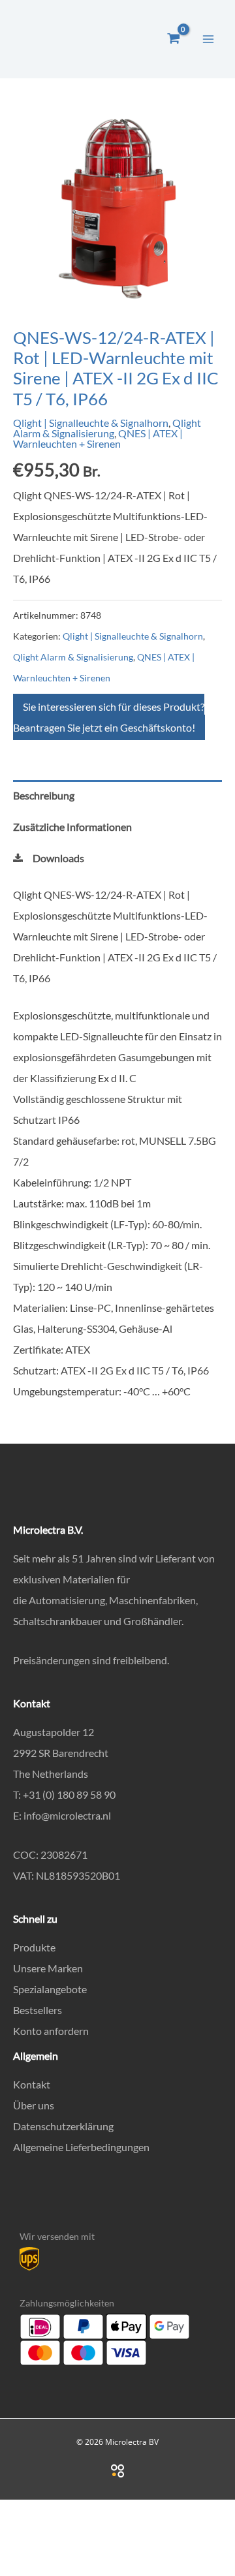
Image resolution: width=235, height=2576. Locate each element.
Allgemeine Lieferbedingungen (81, 2147)
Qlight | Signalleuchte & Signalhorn (91, 423)
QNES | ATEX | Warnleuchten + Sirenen (98, 438)
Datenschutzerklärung (63, 2126)
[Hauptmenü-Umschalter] (208, 39)
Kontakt (32, 2084)
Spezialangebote (50, 1989)
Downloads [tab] (58, 858)
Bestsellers (38, 2010)
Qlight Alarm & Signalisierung (107, 428)
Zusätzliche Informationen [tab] (72, 827)
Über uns (34, 2105)
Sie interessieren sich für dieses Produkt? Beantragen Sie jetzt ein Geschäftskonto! (109, 717)
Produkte (34, 1947)
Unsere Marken (48, 1968)
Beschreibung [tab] (44, 795)
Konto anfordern (51, 2031)
